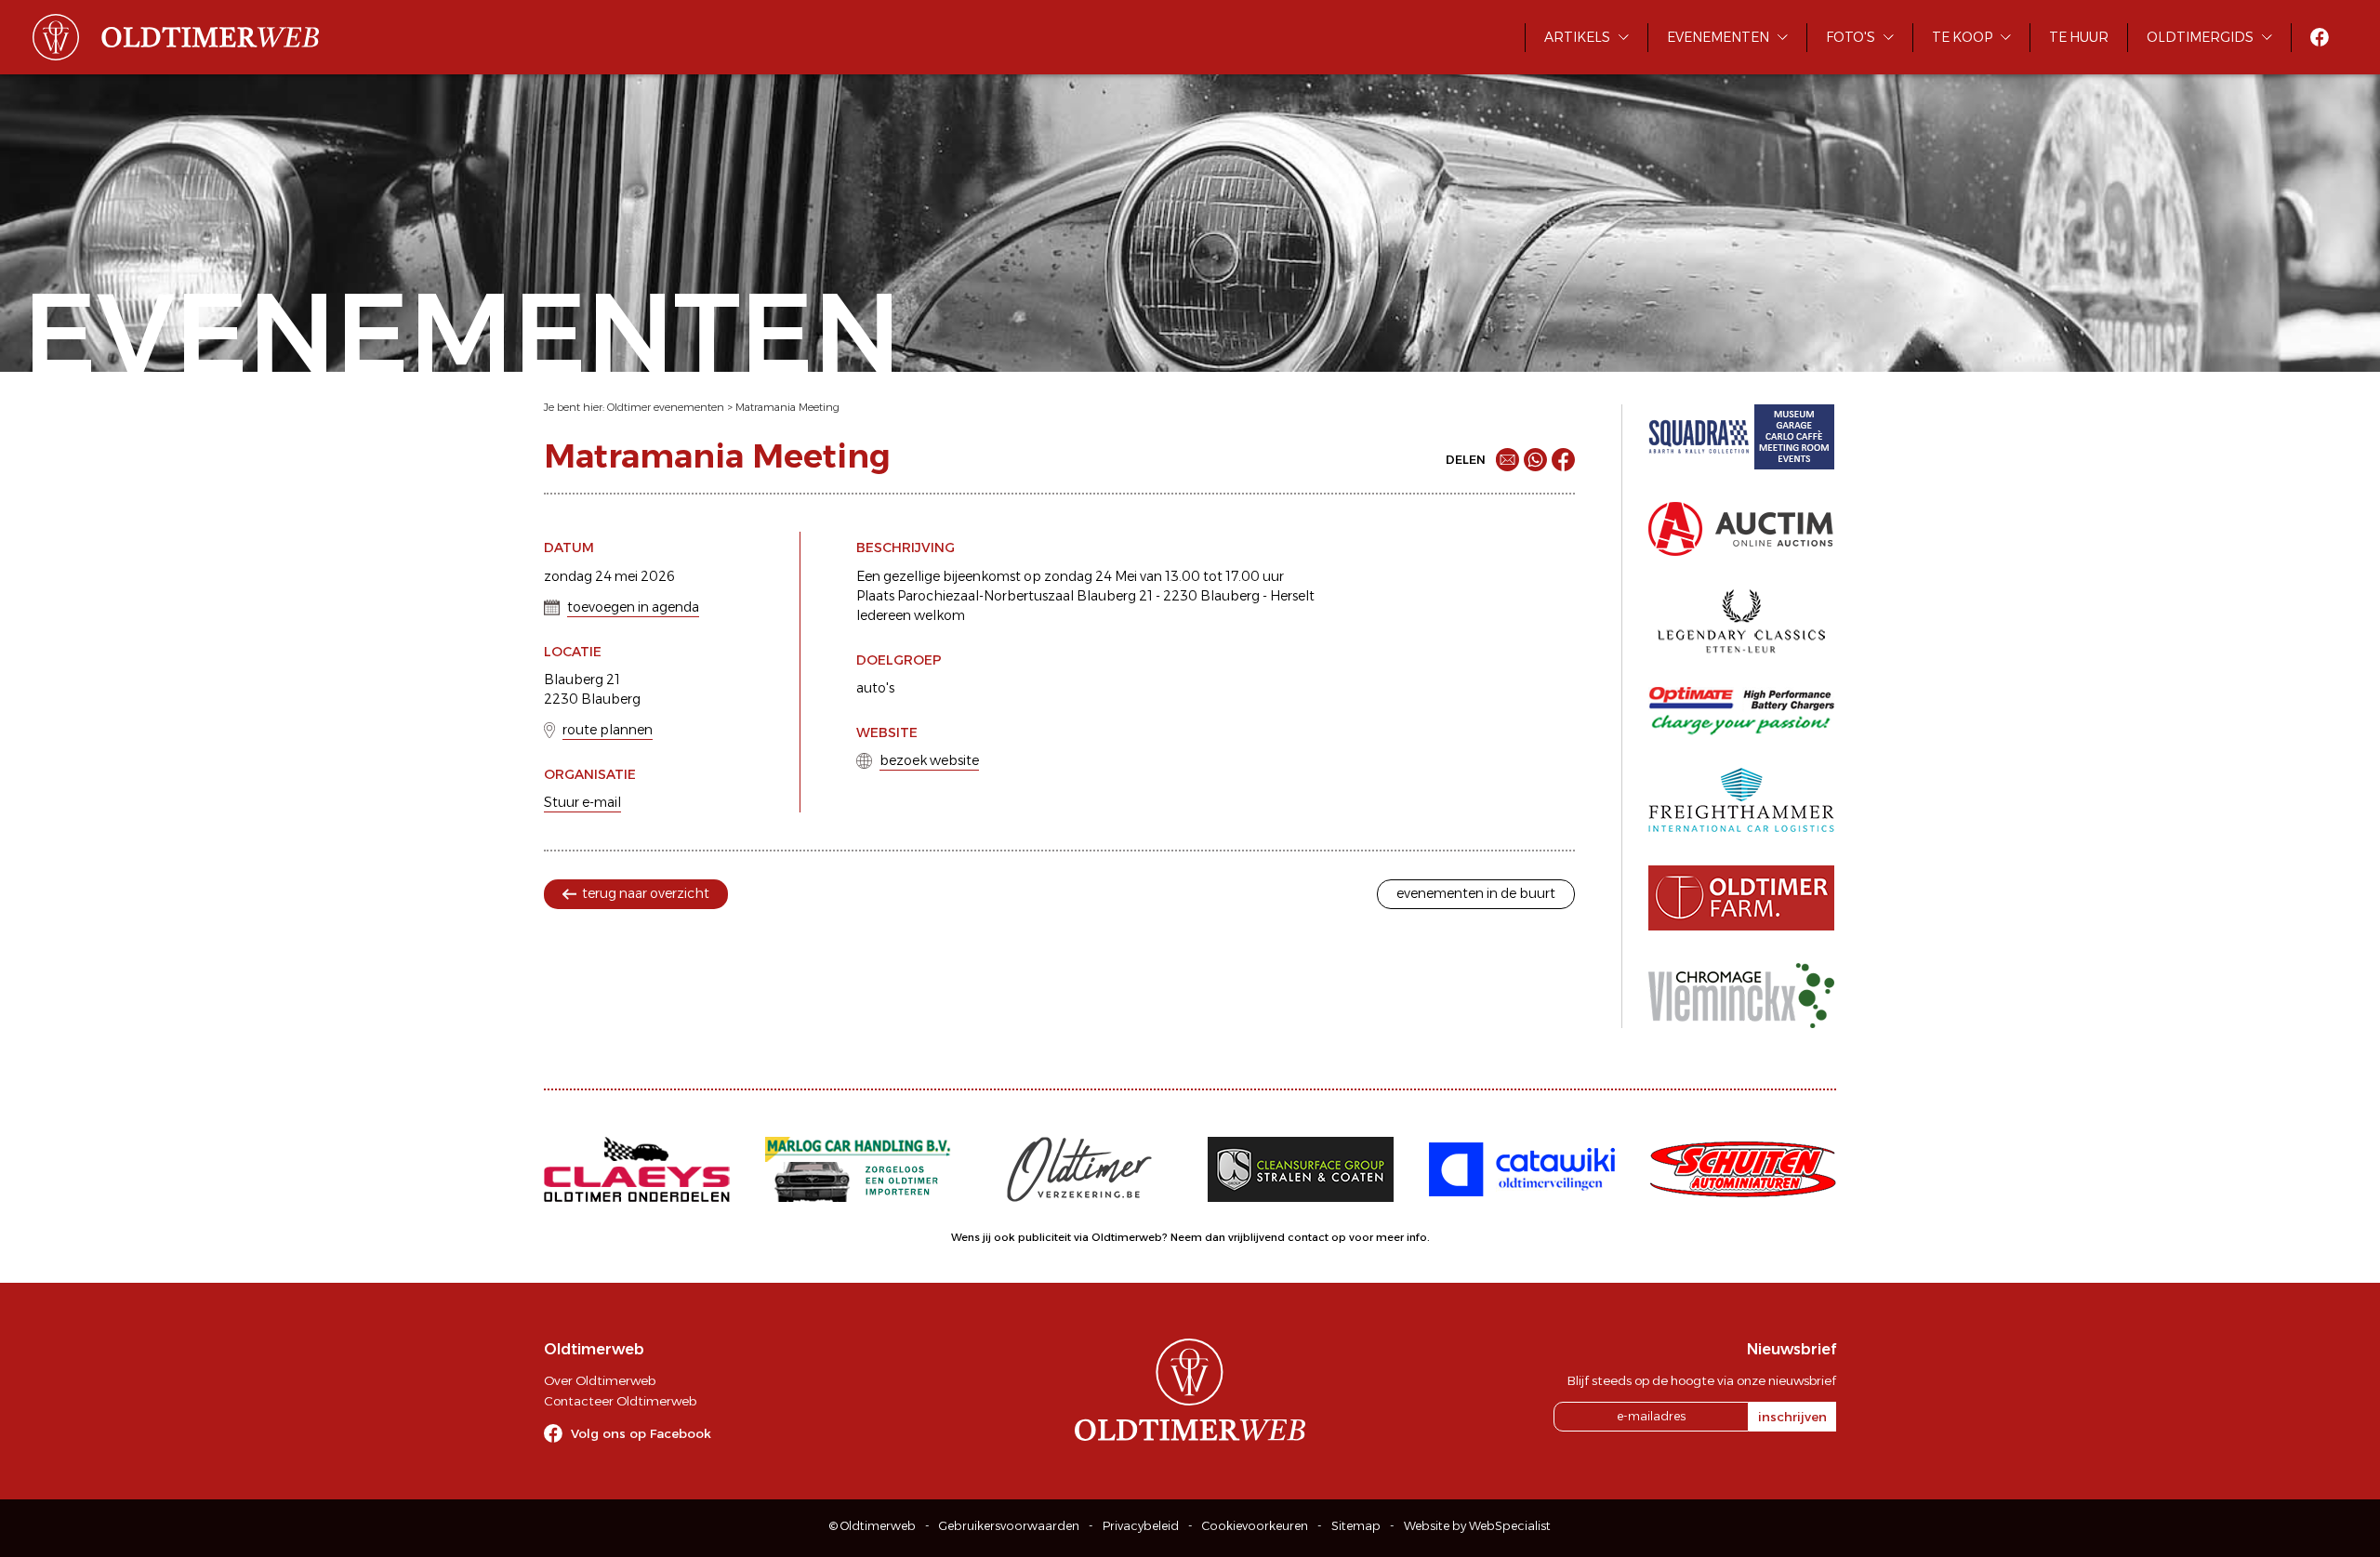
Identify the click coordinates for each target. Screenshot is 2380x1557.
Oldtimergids (2200, 37)
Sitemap (1356, 1526)
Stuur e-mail (582, 802)
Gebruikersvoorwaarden (1009, 1526)
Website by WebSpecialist (1477, 1526)
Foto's (1851, 37)
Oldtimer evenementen (666, 407)
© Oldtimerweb (873, 1526)
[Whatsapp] (1535, 460)
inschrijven (1792, 1417)
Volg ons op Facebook (641, 1433)
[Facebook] (1563, 460)
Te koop (1962, 37)
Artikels (1577, 37)
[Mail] (1507, 460)
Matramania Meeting (787, 407)
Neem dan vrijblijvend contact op (1258, 1237)
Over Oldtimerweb (600, 1380)
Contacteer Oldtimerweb (620, 1401)
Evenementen (1718, 37)
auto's (875, 688)
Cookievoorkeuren (1255, 1526)
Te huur (2079, 37)
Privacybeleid (1141, 1526)
